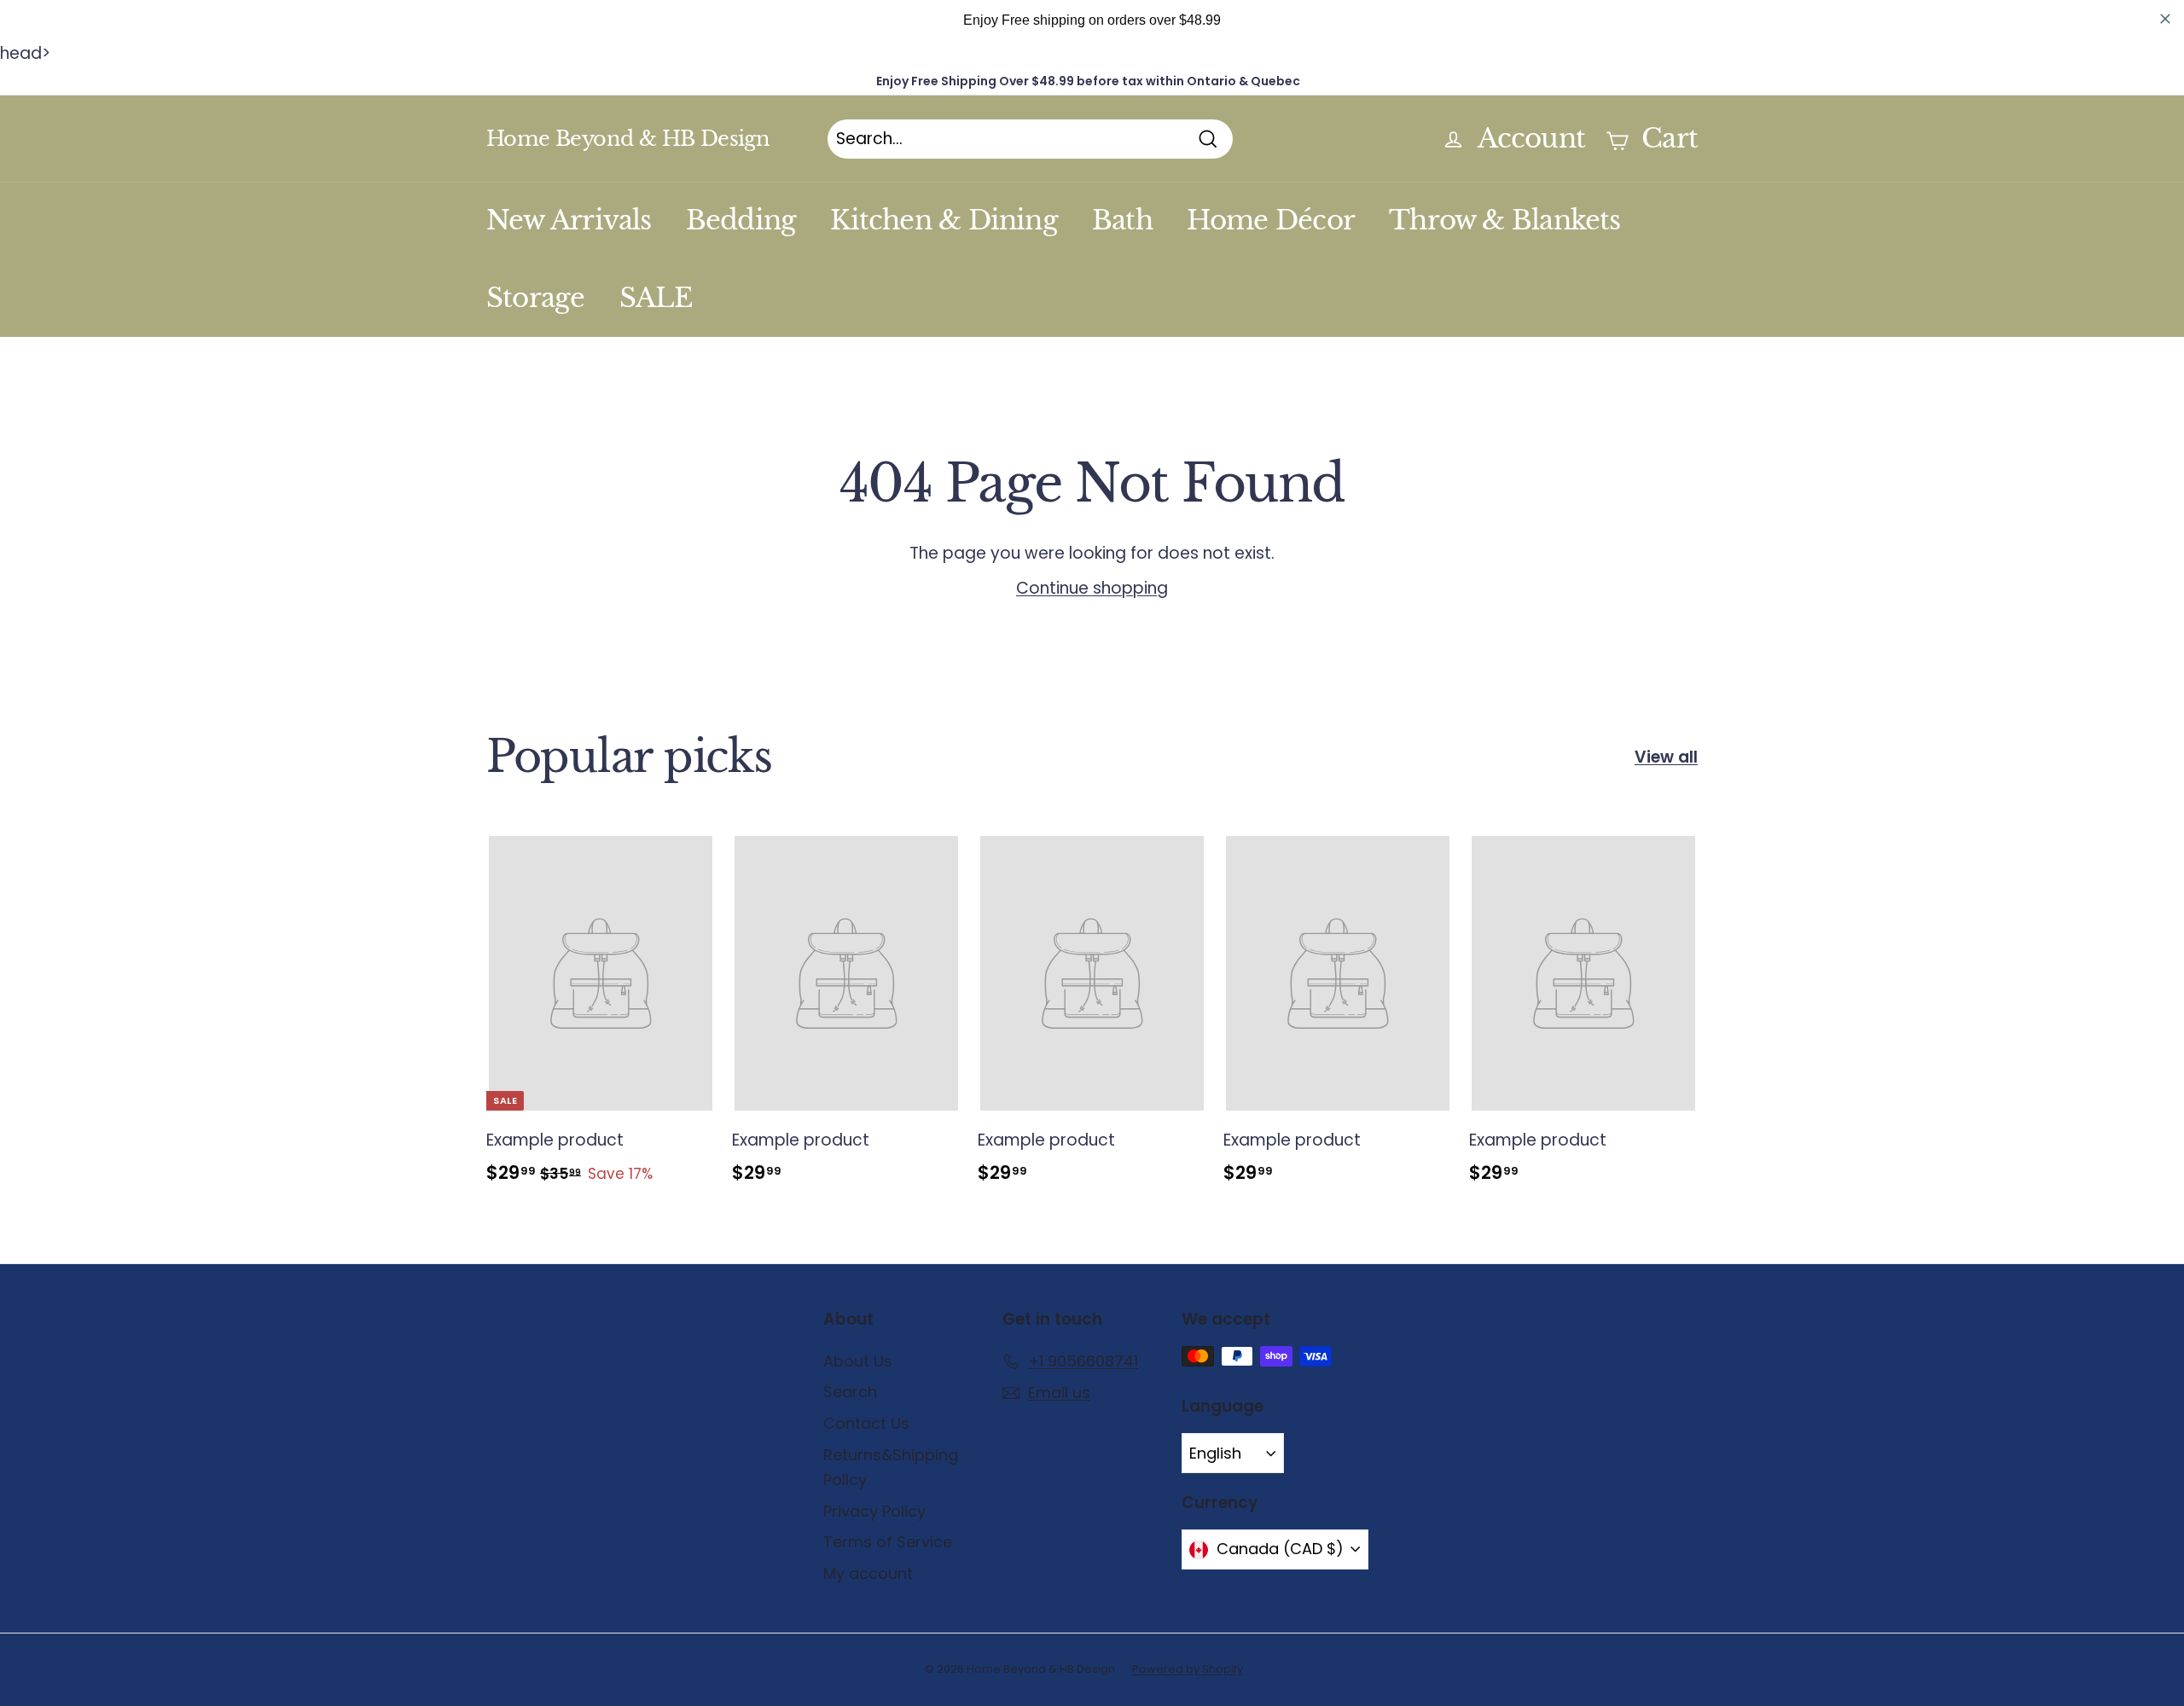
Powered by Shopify (1188, 1669)
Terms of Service (888, 1542)
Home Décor (1271, 220)
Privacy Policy (874, 1511)
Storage (536, 298)
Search (850, 1392)
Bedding (741, 220)
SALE (656, 298)
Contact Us (866, 1423)
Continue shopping (1092, 588)
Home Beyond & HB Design (628, 139)
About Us (858, 1361)
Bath (1122, 220)
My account (868, 1573)
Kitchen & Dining (944, 220)
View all (1666, 757)
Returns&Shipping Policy (891, 1467)
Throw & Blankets (1505, 220)
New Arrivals (569, 220)
